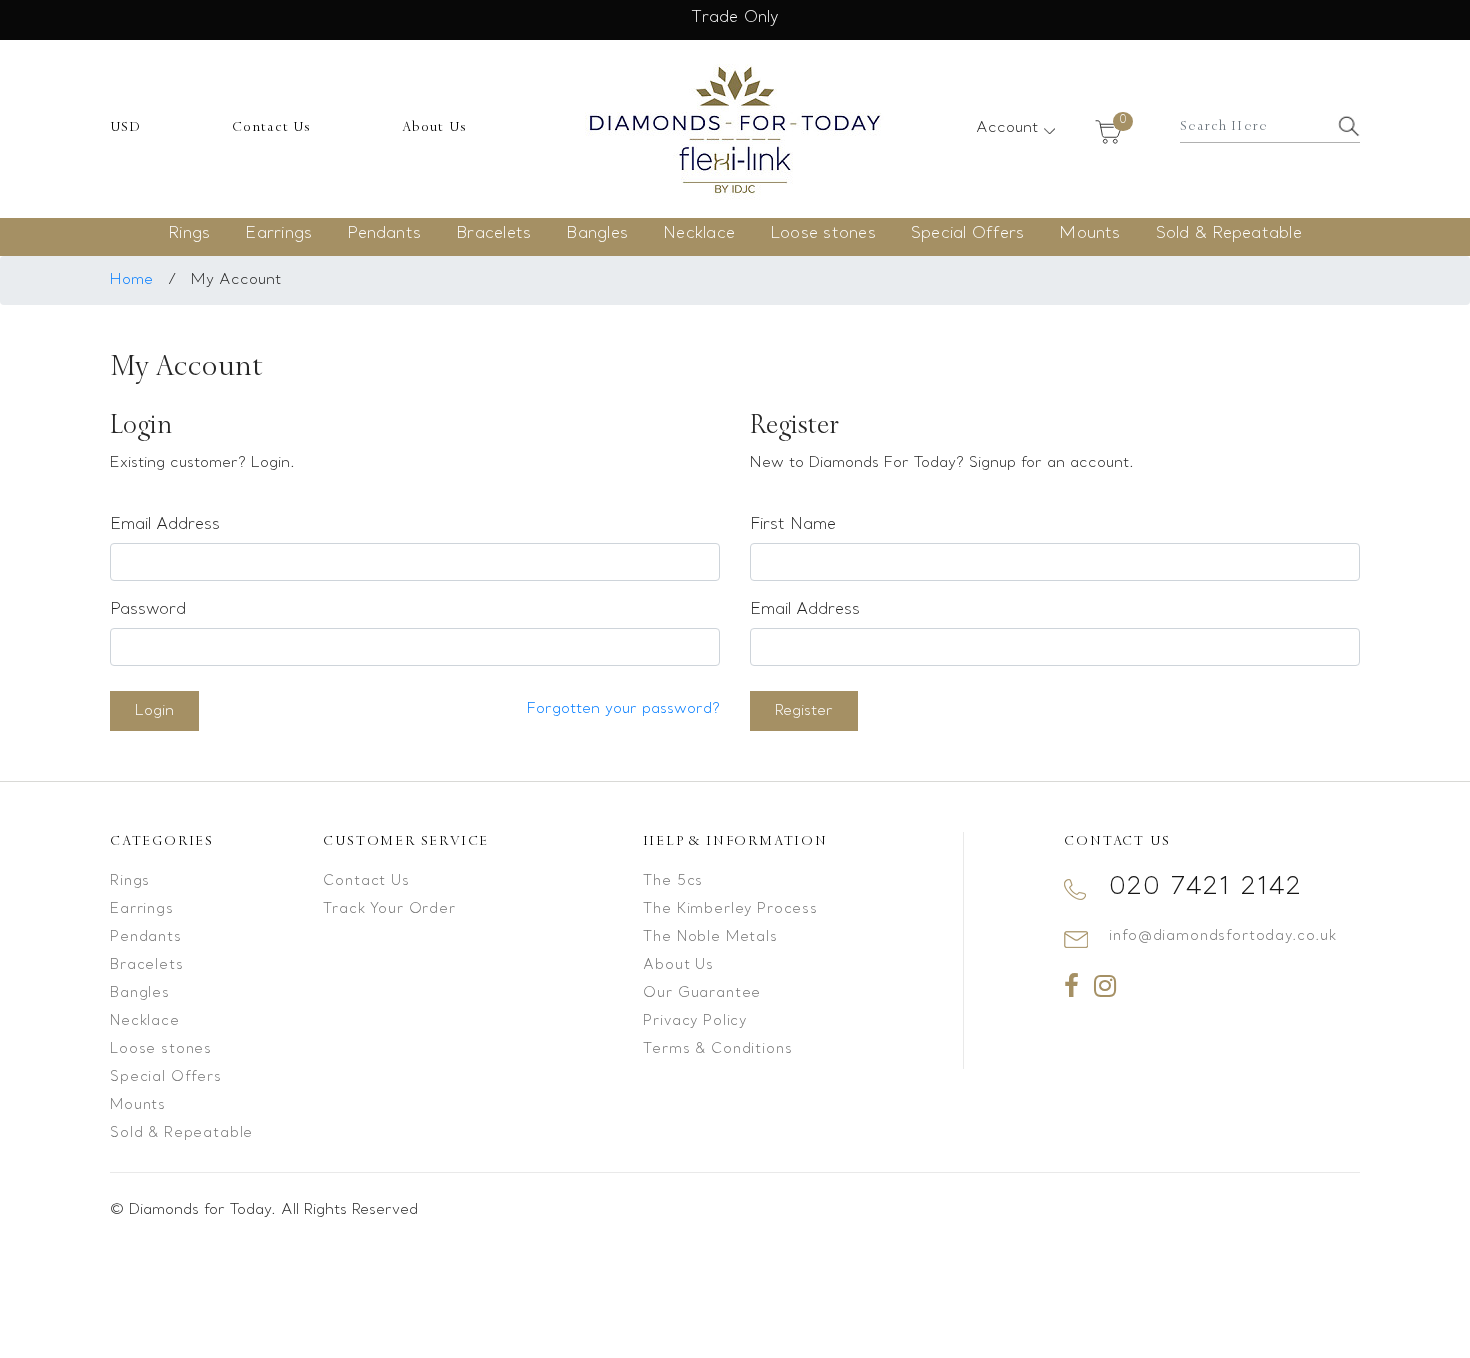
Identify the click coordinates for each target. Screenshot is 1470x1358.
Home (131, 280)
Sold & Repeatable (1229, 234)
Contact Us (272, 126)
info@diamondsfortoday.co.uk (1223, 936)
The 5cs (673, 881)
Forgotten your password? (623, 709)
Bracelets (493, 234)
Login (154, 711)
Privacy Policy (695, 1021)
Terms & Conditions (717, 1049)
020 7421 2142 (1205, 887)
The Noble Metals (710, 937)
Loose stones (823, 234)
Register (804, 711)
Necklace (699, 234)
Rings (189, 234)
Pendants (384, 234)
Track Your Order (389, 909)
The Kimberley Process (730, 909)
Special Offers (967, 234)
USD (126, 126)
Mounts (1089, 234)
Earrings (278, 234)
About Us (435, 126)
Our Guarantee (702, 993)
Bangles (597, 234)
